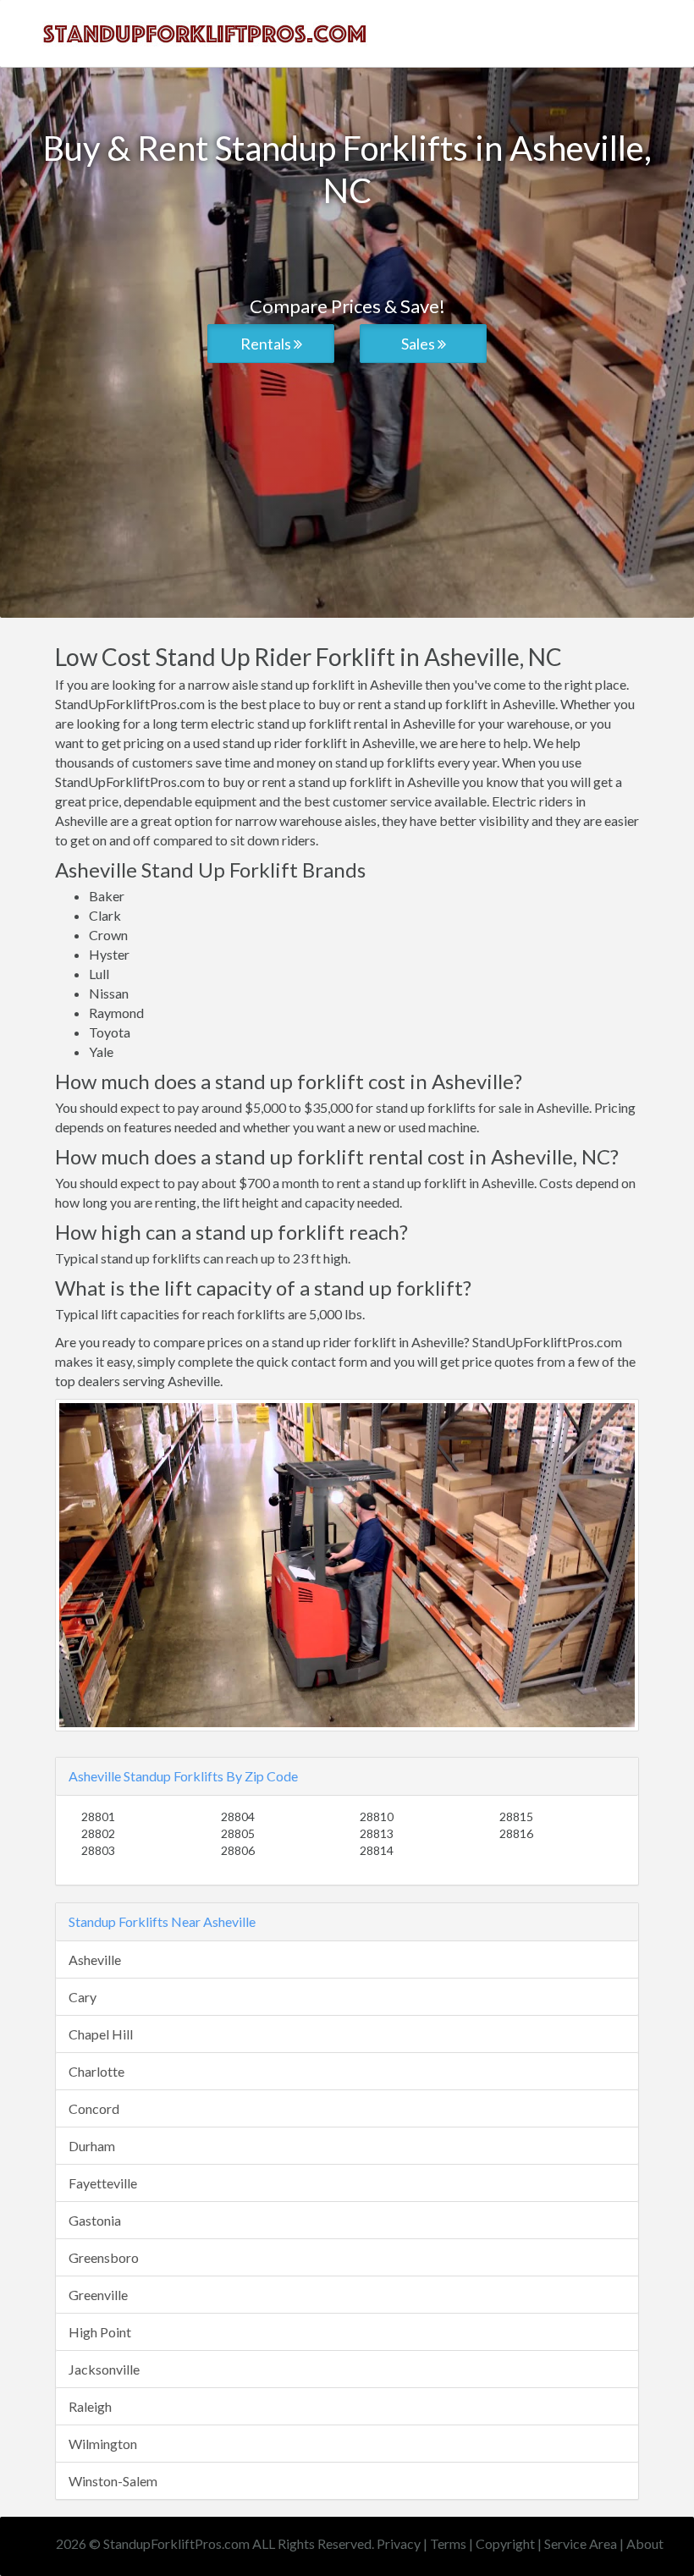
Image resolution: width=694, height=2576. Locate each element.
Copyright (505, 2543)
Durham (92, 2146)
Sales (419, 344)
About (645, 2543)
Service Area (581, 2543)
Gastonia (95, 2220)
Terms (448, 2543)
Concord (94, 2108)
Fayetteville (103, 2183)
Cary (83, 1997)
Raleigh (90, 2406)
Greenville (98, 2295)
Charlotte (96, 2071)
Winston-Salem (113, 2481)
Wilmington (103, 2444)
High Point (100, 2332)
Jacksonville (104, 2369)
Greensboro (104, 2257)
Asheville (95, 1960)
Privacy (399, 2543)
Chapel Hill (101, 2034)
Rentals (267, 344)
